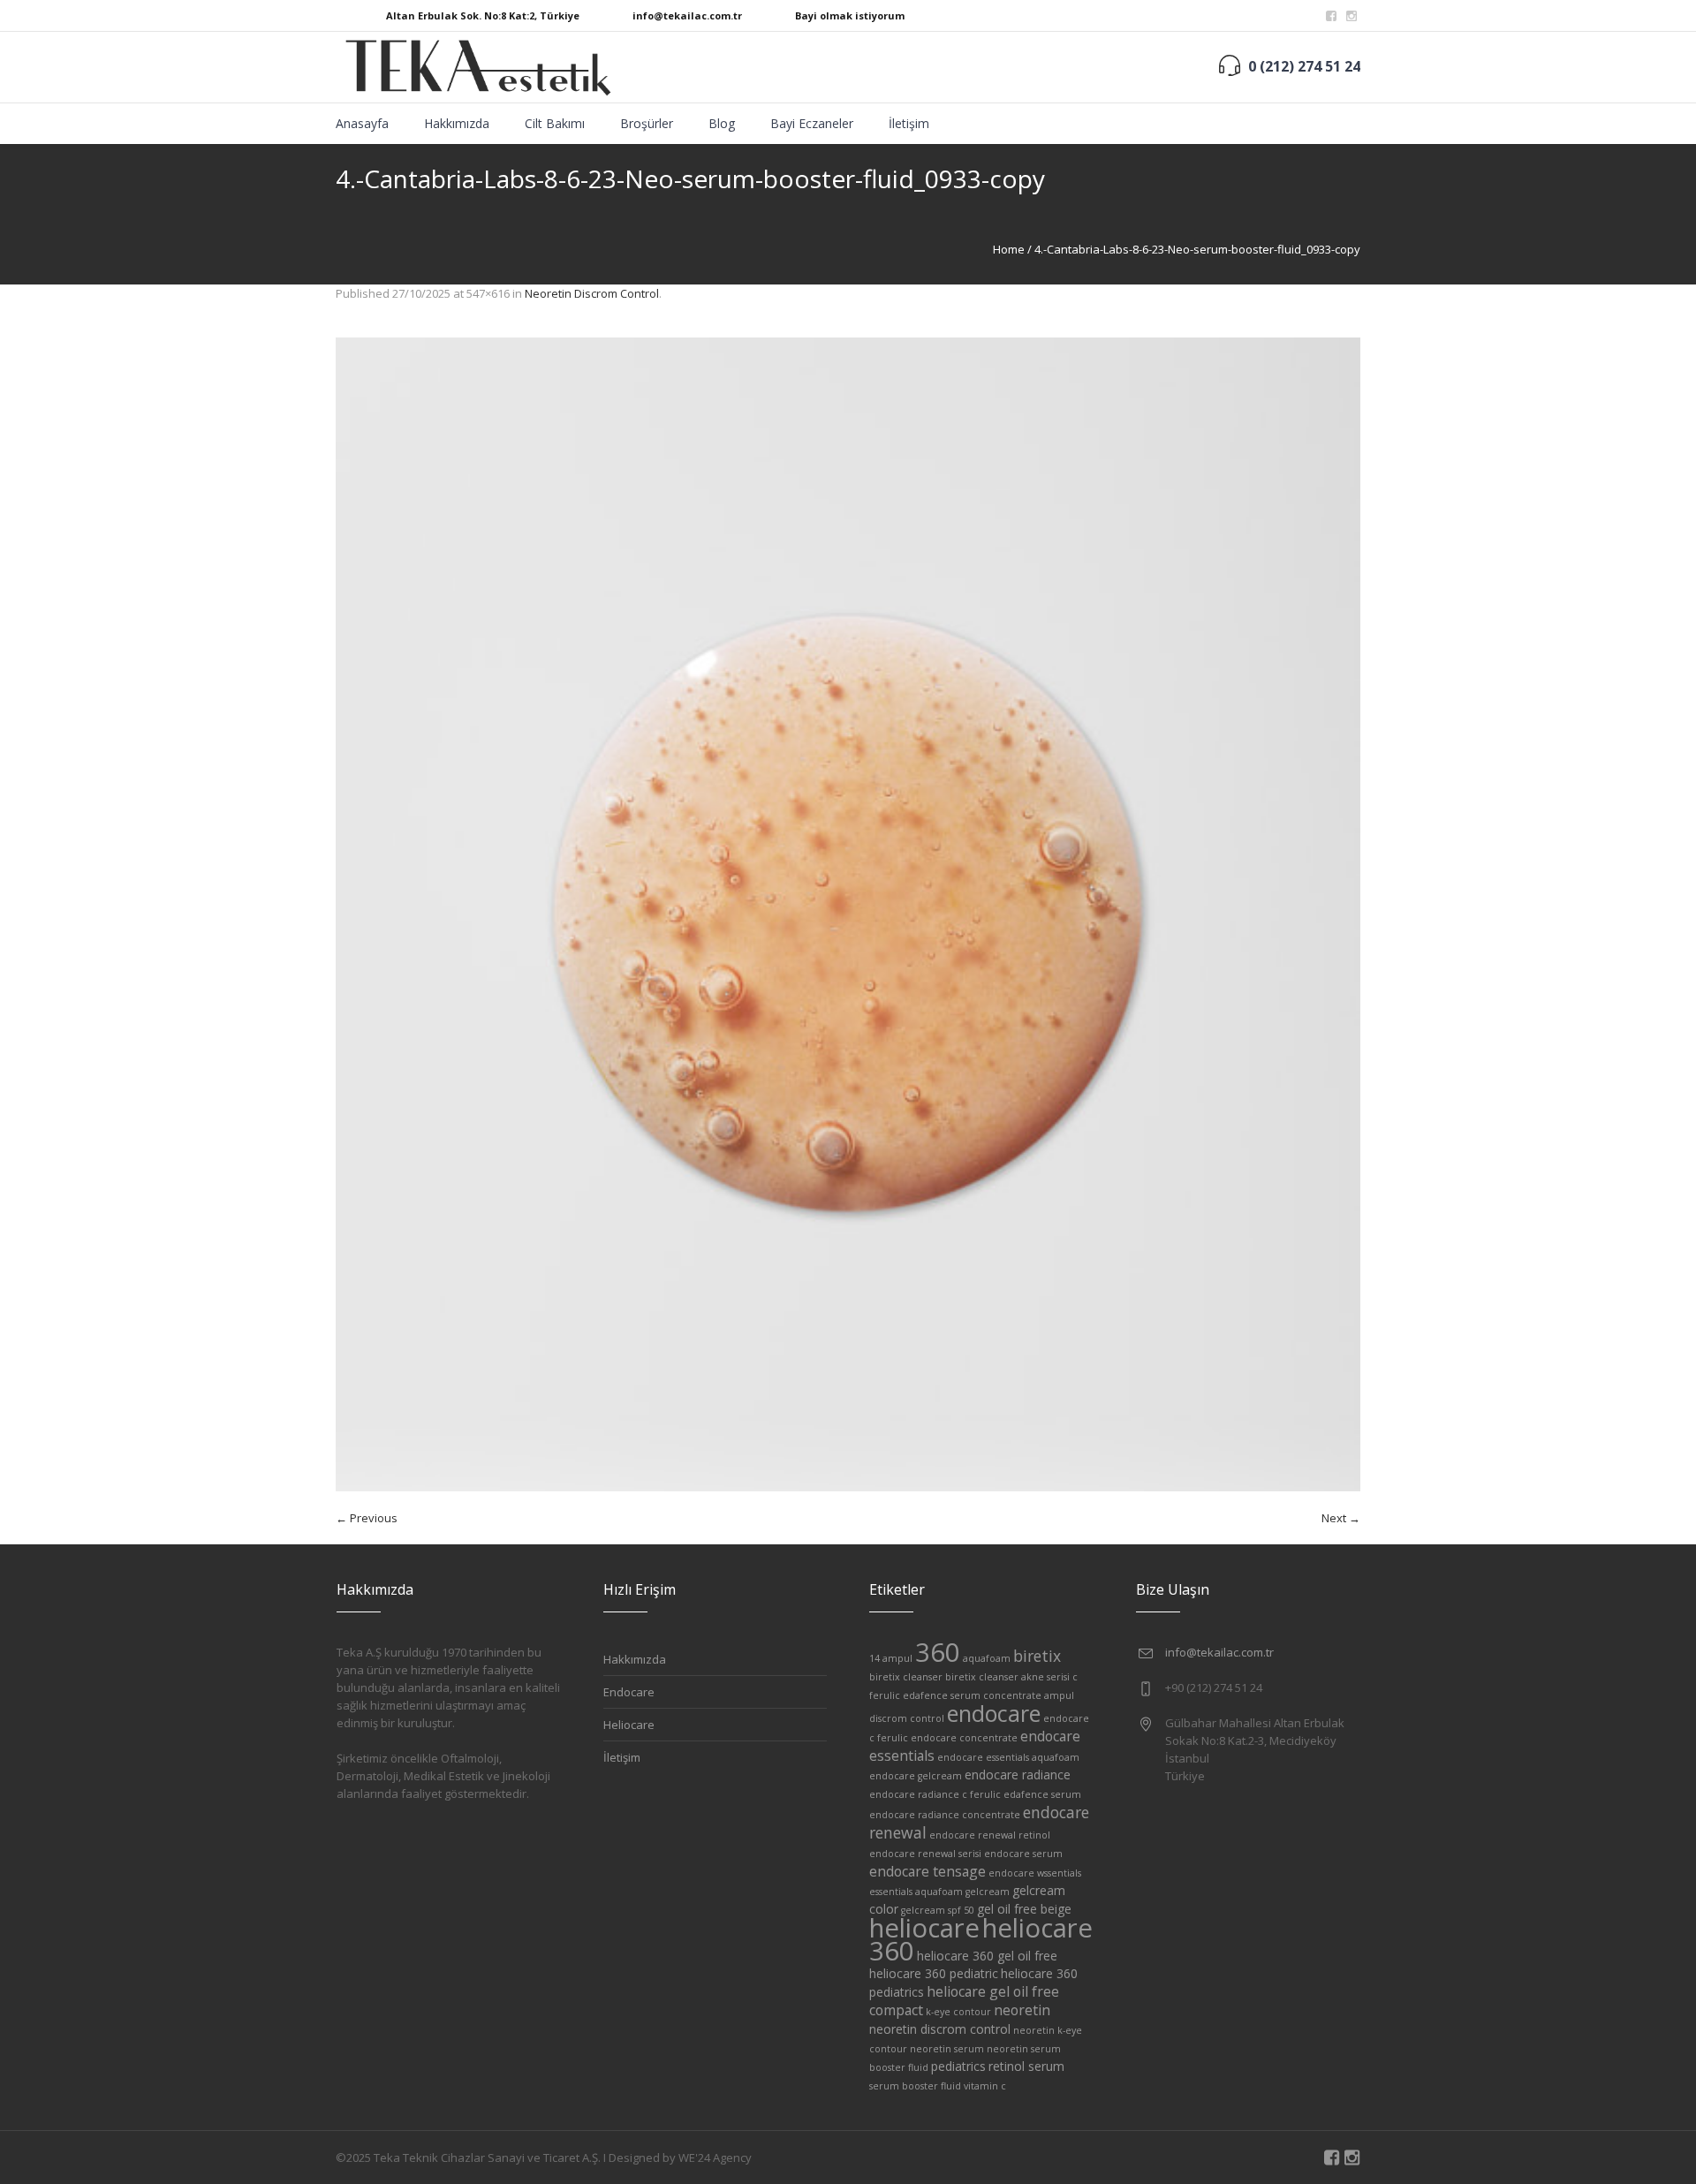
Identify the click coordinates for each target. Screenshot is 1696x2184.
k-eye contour (958, 2012)
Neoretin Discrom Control (592, 293)
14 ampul (891, 1658)
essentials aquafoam (916, 1892)
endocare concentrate (964, 1738)
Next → (1341, 1518)
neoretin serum (947, 2049)
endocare (994, 1713)
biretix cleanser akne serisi (1007, 1677)
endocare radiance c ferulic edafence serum (975, 1794)
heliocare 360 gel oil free (987, 1956)
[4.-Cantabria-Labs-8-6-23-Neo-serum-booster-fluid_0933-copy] (848, 914)
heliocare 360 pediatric (934, 1973)
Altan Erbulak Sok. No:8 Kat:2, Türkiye (483, 15)
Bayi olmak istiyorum (850, 15)
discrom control (907, 1718)
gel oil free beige (1024, 1909)
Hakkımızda (635, 1659)
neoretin (1022, 2010)
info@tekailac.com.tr (687, 15)
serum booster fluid (915, 2086)
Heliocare (629, 1725)
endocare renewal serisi (925, 1854)
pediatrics (958, 2066)
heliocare (924, 1928)
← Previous (367, 1518)
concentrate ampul (1029, 1695)
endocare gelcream (916, 1776)
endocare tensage (927, 1871)
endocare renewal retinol (990, 1835)
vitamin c (985, 2086)
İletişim (622, 1757)
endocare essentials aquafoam (1008, 1757)
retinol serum (1026, 2066)
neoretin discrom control (940, 2029)
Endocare (629, 1692)
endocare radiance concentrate (945, 1815)
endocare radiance (1018, 1774)
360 (938, 1652)
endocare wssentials (1035, 1873)
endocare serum (1023, 1854)
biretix (1037, 1656)
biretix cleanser (906, 1677)
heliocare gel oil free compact (964, 2001)
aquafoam (987, 1658)
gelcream (988, 1892)
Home (1009, 249)
